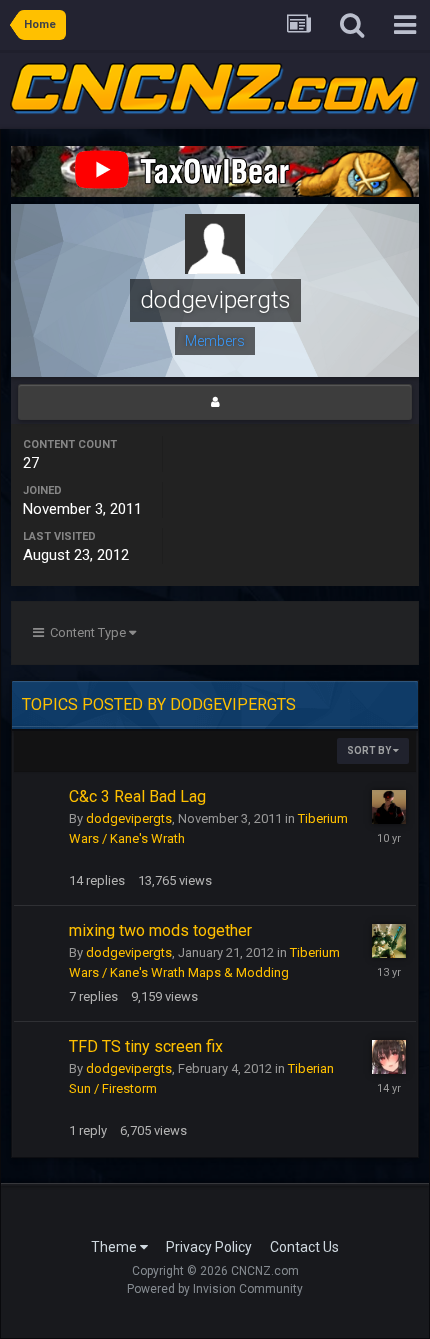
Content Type (86, 632)
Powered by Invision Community (215, 1289)
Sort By (370, 750)
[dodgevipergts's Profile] (215, 402)
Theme (115, 1247)
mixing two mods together (160, 930)
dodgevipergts (129, 818)
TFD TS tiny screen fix (146, 1046)
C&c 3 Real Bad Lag (137, 796)
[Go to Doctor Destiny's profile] (389, 1057)
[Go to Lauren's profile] (389, 941)
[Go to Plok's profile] (389, 807)
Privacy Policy (209, 1247)
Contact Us (304, 1247)
